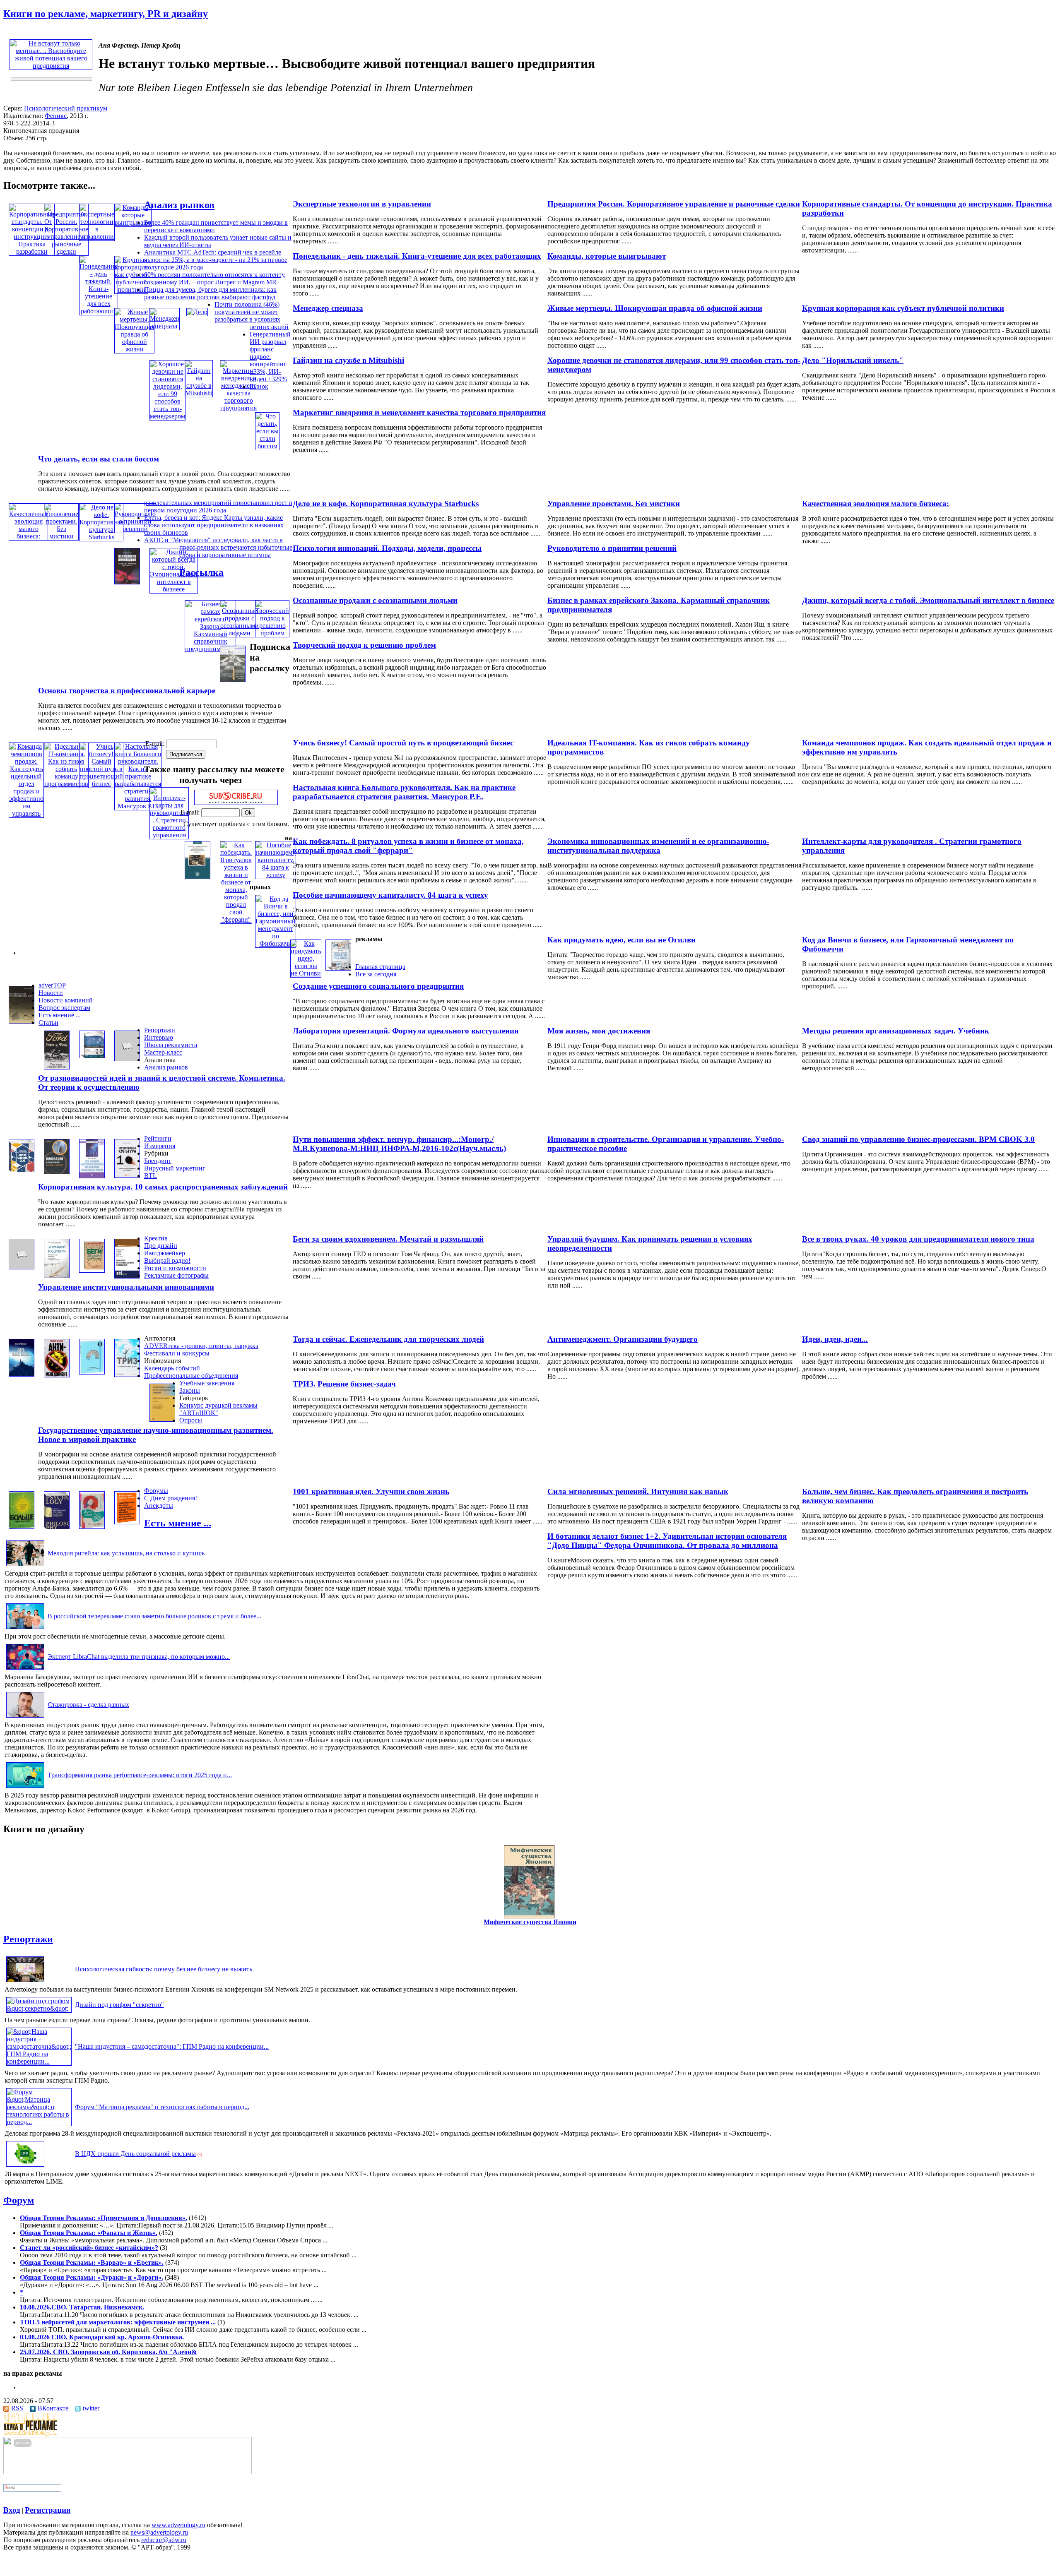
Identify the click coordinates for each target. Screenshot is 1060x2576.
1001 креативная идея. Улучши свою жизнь (371, 1491)
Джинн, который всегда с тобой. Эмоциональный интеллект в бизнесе (928, 600)
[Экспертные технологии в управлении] (97, 237)
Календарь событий (172, 1368)
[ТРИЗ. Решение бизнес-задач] (127, 1375)
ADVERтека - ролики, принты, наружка (201, 1346)
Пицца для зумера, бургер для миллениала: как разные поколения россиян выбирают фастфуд (210, 293)
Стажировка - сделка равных (88, 1705)
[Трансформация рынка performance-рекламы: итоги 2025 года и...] (25, 1788)
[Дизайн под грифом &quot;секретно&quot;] (39, 2008)
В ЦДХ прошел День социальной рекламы (135, 2154)
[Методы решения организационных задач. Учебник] (22, 1022)
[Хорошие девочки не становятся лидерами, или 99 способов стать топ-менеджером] (167, 416)
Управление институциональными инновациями (126, 1287)
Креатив (156, 1238)
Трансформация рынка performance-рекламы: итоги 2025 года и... (140, 1775)
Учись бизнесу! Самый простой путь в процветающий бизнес (403, 743)
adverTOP (52, 985)
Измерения (160, 1146)
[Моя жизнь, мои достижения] (57, 1067)
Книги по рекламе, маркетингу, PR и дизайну (106, 14)
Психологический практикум (66, 108)
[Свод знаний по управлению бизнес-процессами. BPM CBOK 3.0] (22, 1170)
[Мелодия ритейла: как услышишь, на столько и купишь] (25, 1566)
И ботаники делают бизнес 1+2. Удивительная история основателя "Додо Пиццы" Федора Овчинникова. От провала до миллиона (667, 1541)
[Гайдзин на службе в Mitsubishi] (199, 393)
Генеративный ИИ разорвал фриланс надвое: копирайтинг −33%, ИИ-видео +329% (270, 357)
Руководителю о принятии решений (612, 548)
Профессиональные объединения (191, 1376)
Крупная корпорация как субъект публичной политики (903, 308)
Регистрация (48, 2510)
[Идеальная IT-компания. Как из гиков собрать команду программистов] (66, 784)
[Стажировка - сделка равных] (25, 1717)
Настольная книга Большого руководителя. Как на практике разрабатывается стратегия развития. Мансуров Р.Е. (404, 792)
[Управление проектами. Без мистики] (61, 536)
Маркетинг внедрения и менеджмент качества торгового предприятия (419, 412)
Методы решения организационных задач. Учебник (896, 1031)
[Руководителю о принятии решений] (135, 529)
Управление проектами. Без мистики (614, 503)
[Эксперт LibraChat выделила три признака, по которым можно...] (25, 1669)
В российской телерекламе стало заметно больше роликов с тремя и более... (154, 1616)
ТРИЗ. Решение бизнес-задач (344, 1384)
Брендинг (158, 1161)
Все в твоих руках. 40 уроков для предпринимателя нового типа (918, 1239)
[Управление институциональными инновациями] (127, 1276)
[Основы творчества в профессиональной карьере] (233, 680)
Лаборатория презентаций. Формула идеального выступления (406, 1031)
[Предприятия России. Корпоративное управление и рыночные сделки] (66, 251)
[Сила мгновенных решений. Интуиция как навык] (57, 1527)
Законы (190, 1390)
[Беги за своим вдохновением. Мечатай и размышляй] (92, 1270)
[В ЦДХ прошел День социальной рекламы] (25, 2166)
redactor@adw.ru (164, 2540)
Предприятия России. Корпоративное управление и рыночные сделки (674, 204)
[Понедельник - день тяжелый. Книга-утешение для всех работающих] (99, 311)
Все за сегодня (376, 974)
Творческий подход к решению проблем (364, 645)
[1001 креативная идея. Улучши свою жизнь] (92, 1527)
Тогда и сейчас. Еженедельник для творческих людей (388, 1339)
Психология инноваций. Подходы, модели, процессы (387, 548)
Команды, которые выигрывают (607, 256)
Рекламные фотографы (176, 1275)
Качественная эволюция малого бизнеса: (876, 503)
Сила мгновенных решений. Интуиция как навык (638, 1491)
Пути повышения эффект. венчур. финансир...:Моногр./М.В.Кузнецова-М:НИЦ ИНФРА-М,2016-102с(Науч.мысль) (399, 1144)
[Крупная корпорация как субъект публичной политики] (131, 290)
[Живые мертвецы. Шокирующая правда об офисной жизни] (134, 349)
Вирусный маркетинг (175, 1168)
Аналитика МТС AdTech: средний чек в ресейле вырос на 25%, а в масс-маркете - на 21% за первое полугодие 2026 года (216, 260)
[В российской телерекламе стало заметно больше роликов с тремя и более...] (25, 1629)
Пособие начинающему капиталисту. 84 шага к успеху (390, 895)
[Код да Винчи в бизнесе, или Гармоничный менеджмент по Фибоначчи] (276, 943)
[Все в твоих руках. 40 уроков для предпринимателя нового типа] (22, 1267)
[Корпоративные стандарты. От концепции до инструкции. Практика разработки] (32, 251)
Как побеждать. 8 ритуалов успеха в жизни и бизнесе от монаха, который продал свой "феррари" (408, 846)
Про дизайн (161, 1246)
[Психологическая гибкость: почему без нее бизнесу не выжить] (25, 1982)
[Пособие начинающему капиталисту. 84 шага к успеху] (276, 875)
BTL (151, 1176)
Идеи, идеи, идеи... (835, 1339)
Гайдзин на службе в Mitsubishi (348, 360)
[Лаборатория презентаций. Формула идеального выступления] (92, 1056)
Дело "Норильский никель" (853, 360)
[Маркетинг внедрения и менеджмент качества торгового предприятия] (238, 408)
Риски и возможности (175, 1268)
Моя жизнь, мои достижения (599, 1031)
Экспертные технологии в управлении (362, 204)
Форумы (156, 1491)
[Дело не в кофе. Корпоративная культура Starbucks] (101, 537)
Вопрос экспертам (64, 1008)
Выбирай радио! (167, 1260)
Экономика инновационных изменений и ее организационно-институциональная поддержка (658, 846)
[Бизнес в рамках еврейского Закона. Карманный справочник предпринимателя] (210, 649)
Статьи (48, 1022)
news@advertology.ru (159, 2532)
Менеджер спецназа (328, 308)
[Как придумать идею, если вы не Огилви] (306, 973)
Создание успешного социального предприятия (378, 986)
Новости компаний (66, 1000)
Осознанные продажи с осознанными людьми (375, 600)
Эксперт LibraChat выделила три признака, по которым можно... (139, 1657)
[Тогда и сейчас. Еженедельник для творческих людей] (92, 1372)
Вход (12, 2510)
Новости (51, 993)
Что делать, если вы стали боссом (99, 459)
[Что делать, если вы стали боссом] (267, 446)
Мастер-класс (163, 1052)
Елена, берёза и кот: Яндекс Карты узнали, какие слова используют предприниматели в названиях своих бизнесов (214, 525)
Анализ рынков (179, 205)
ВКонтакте (53, 2408)
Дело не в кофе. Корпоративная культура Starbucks (386, 503)
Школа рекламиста (171, 1045)
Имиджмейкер (165, 1253)
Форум (19, 2200)
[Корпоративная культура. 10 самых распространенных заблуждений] (127, 1176)
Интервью (159, 1037)
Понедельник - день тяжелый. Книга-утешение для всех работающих (417, 256)
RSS (17, 2408)
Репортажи (160, 1030)
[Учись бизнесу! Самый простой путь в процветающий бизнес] (101, 784)
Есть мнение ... (60, 1015)
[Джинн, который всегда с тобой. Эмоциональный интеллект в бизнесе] (174, 589)
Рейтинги (158, 1138)
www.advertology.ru (178, 2525)
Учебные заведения (207, 1383)
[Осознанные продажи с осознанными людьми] (240, 633)
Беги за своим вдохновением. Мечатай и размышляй (388, 1239)
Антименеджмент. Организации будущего (623, 1339)
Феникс (56, 116)
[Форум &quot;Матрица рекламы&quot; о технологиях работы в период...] (39, 2122)
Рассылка (201, 572)
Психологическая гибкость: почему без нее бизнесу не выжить (164, 1969)
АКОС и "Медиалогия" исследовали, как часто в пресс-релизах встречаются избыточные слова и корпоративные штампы (218, 547)
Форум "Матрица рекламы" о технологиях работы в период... (162, 2107)
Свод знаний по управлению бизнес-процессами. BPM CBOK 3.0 (918, 1139)
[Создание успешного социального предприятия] (338, 968)
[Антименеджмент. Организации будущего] (57, 1375)
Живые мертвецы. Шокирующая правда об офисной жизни (655, 308)
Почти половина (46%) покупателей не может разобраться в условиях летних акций (252, 316)
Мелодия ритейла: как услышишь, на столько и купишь (126, 1553)
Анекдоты (159, 1505)
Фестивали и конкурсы (177, 1353)
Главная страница (380, 967)
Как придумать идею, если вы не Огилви (622, 940)
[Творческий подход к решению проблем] (272, 633)
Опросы (191, 1420)
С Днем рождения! (171, 1498)
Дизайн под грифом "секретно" (119, 2005)
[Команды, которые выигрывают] (133, 222)
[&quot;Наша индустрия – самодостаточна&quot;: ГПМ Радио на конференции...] (39, 2061)
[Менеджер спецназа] (165, 326)
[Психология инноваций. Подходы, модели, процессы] (127, 582)
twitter (91, 2408)
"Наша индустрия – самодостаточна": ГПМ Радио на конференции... (172, 2046)
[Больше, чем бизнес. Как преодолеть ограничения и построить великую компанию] (22, 1527)
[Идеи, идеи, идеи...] (22, 1374)
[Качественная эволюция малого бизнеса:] (28, 536)
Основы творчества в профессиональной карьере (127, 691)
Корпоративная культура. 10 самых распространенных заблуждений (163, 1187)
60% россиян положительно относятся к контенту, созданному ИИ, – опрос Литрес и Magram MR (215, 278)
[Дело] (197, 312)
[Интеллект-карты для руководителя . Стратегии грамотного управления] (169, 835)
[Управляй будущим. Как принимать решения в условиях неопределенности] (57, 1276)
